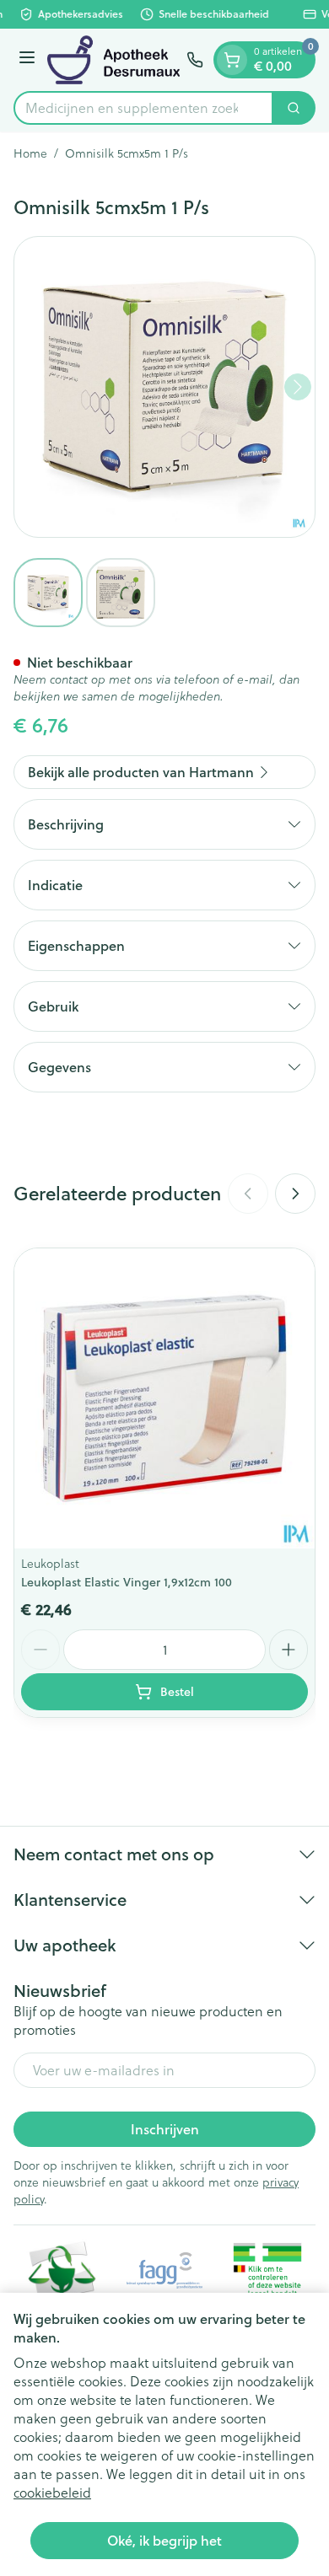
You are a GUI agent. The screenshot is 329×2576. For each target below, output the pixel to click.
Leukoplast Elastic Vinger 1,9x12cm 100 (127, 1582)
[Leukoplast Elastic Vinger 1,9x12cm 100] (164, 1398)
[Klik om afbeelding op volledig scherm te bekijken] (164, 387)
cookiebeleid (52, 2493)
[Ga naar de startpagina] (113, 60)
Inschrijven (165, 2129)
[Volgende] (298, 387)
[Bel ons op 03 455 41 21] (195, 60)
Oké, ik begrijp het (164, 2540)
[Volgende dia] (295, 1194)
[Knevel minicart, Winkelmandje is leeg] (232, 60)
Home (30, 153)
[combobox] (143, 108)
